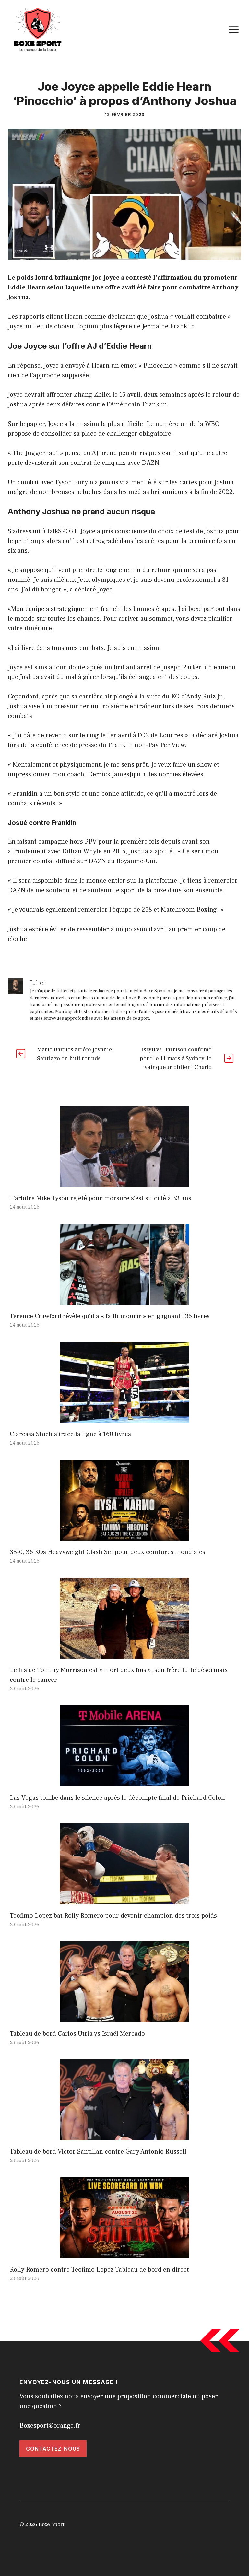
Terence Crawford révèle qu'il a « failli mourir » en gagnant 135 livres (110, 1316)
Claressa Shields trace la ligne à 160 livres (70, 1434)
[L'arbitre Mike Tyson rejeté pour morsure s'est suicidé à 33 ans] (124, 1182)
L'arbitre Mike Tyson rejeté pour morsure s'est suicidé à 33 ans (101, 1198)
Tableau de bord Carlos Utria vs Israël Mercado (77, 2034)
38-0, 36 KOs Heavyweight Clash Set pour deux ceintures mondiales (107, 1552)
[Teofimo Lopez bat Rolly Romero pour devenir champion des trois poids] (124, 1900)
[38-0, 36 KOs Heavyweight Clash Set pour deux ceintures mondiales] (124, 1536)
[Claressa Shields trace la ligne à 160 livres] (124, 1418)
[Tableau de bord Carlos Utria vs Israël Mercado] (124, 2018)
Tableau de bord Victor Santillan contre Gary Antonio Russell (98, 2152)
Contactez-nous (53, 2449)
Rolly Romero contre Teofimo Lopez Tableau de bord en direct (99, 2270)
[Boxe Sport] (38, 29)
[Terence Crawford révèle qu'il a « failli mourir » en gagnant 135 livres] (124, 1300)
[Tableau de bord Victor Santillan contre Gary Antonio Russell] (124, 2136)
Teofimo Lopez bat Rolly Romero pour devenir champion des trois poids (113, 1916)
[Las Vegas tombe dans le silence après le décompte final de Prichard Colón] (124, 1782)
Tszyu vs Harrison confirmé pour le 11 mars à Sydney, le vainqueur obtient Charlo (176, 1058)
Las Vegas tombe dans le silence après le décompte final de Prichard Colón (117, 1798)
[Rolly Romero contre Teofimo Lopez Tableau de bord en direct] (124, 2254)
